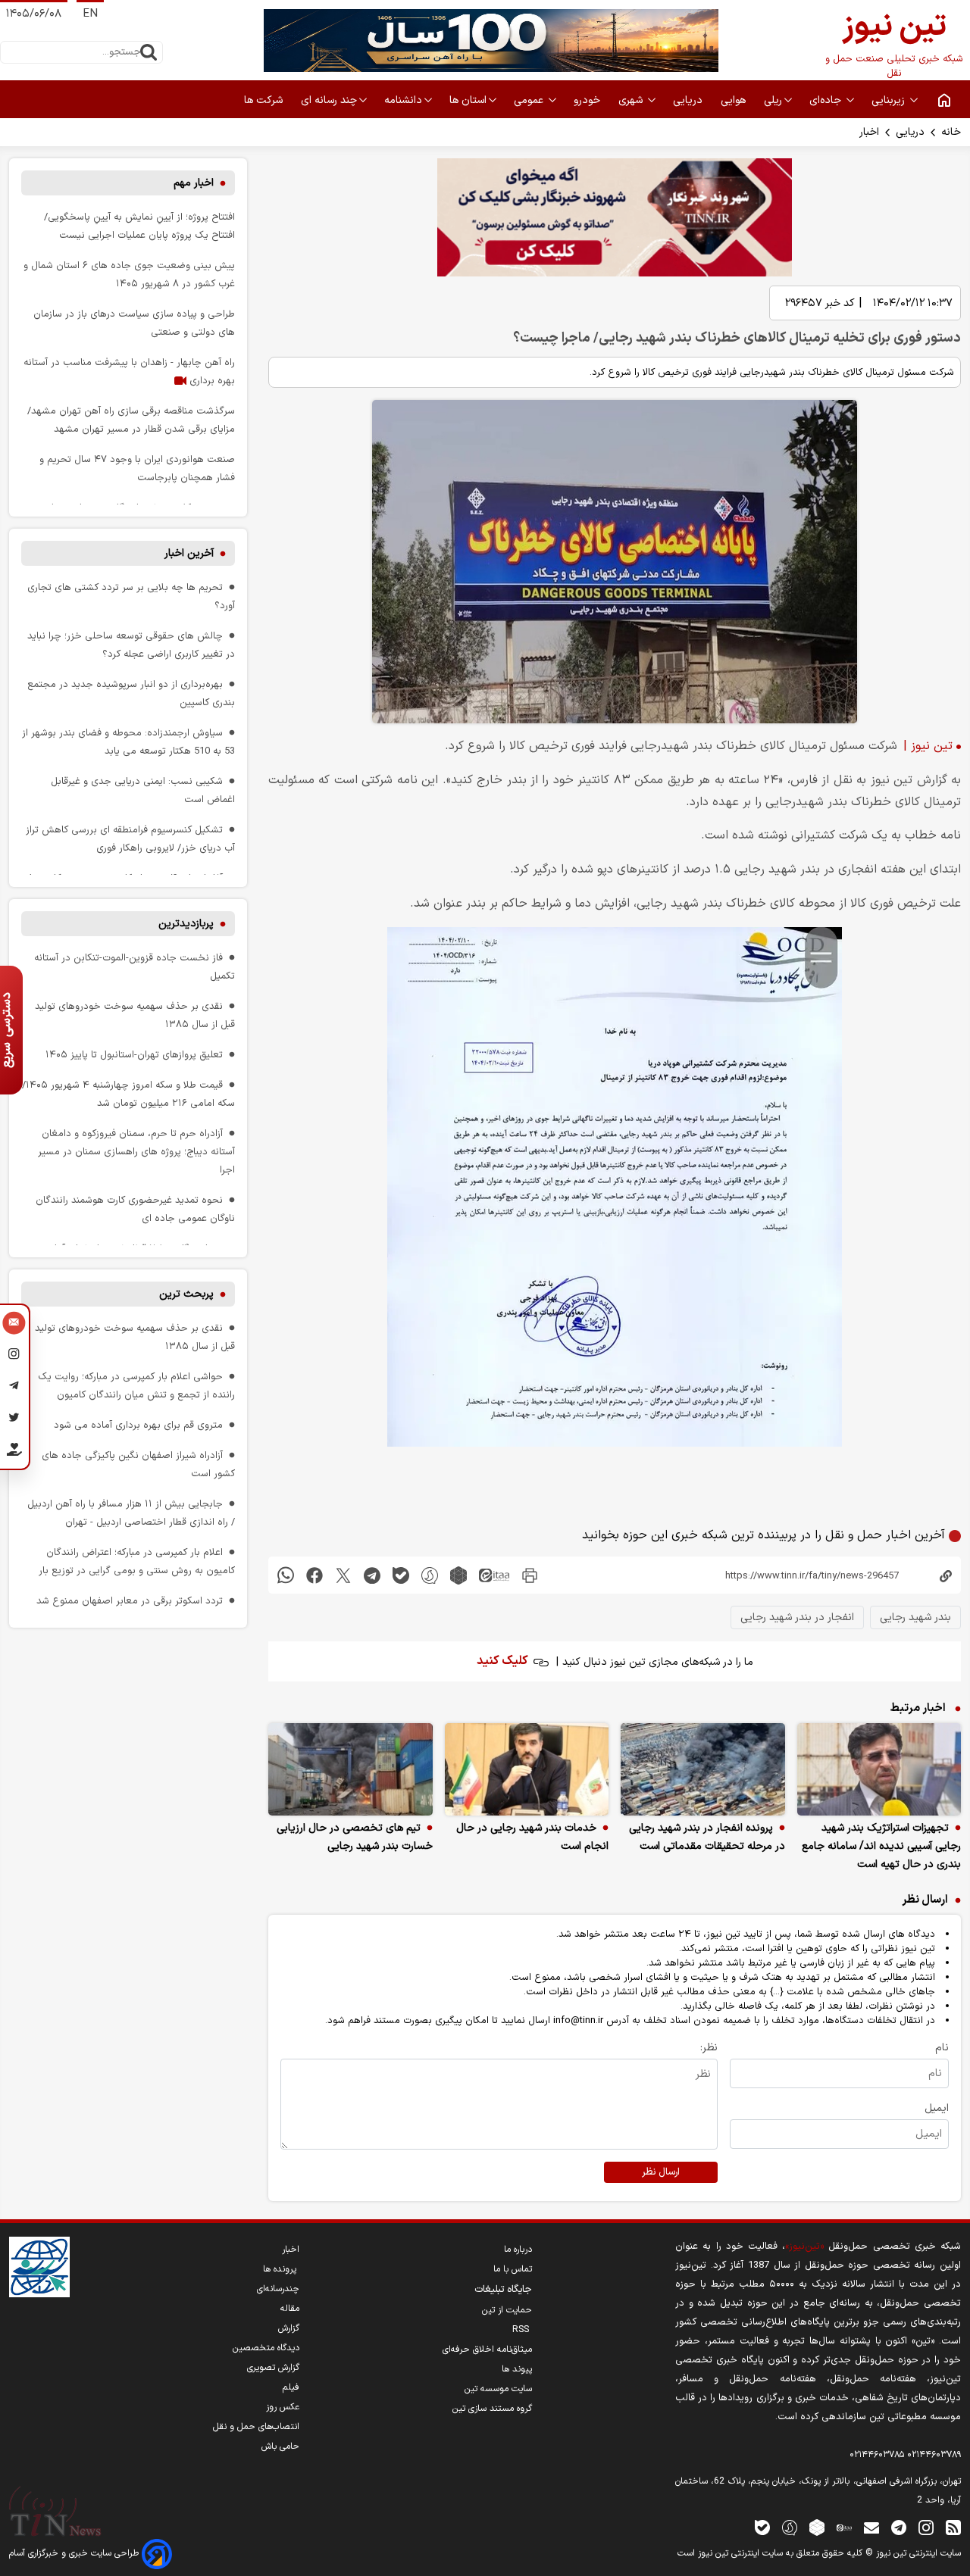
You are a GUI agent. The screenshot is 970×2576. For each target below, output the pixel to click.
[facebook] (314, 1575)
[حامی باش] (14, 1453)
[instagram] (926, 2527)
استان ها (468, 100)
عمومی (530, 100)
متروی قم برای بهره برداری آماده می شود (138, 1425)
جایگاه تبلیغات (503, 2290)
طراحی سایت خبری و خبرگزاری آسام (75, 2553)
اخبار (869, 132)
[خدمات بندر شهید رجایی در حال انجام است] (527, 1769)
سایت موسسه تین (498, 2389)
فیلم (291, 2387)
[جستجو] (149, 52)
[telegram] (372, 1575)
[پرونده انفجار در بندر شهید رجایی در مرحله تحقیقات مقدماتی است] (703, 1769)
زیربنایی (890, 100)
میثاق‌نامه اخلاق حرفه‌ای (487, 2350)
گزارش (289, 2328)
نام (942, 2048)
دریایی (910, 132)
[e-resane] (39, 2267)
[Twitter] (14, 1420)
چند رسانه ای (329, 100)
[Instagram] (14, 1357)
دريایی (689, 100)
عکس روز (283, 2407)
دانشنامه (403, 100)
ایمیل (937, 2108)
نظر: (709, 2048)
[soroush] (430, 1575)
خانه (951, 132)
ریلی (773, 100)
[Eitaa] (844, 2527)
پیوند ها (517, 2369)
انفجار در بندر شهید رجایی (797, 1617)
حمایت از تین (507, 2310)
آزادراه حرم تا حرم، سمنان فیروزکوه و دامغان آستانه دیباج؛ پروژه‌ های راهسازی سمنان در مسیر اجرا (136, 1152)
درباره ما (518, 2250)
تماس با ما (513, 2269)
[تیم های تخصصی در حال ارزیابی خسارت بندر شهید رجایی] (350, 1769)
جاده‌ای (827, 100)
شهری (632, 100)
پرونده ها (281, 2269)
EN (90, 14)
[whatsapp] (286, 1575)
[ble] (401, 1575)
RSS (522, 2330)
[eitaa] (494, 1575)
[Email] (14, 1325)
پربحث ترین (186, 1294)
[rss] (953, 2527)
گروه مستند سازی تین (492, 2409)
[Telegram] (14, 1388)
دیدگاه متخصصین (266, 2348)
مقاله (290, 2309)
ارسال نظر (661, 2172)
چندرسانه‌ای (278, 2289)
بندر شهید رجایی (915, 1617)
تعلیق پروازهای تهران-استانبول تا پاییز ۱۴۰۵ (134, 1055)
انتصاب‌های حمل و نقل (256, 2427)
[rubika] (458, 1575)
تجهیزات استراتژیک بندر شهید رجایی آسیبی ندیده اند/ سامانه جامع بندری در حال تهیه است (881, 1846)
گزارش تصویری (273, 2368)
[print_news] (530, 1575)
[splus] (790, 2527)
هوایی (735, 100)
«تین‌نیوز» (804, 2246)
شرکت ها (265, 100)
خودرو (588, 100)
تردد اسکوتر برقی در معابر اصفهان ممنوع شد (130, 1601)
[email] (871, 2527)
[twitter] (343, 1575)
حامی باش (280, 2446)
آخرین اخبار (189, 553)
